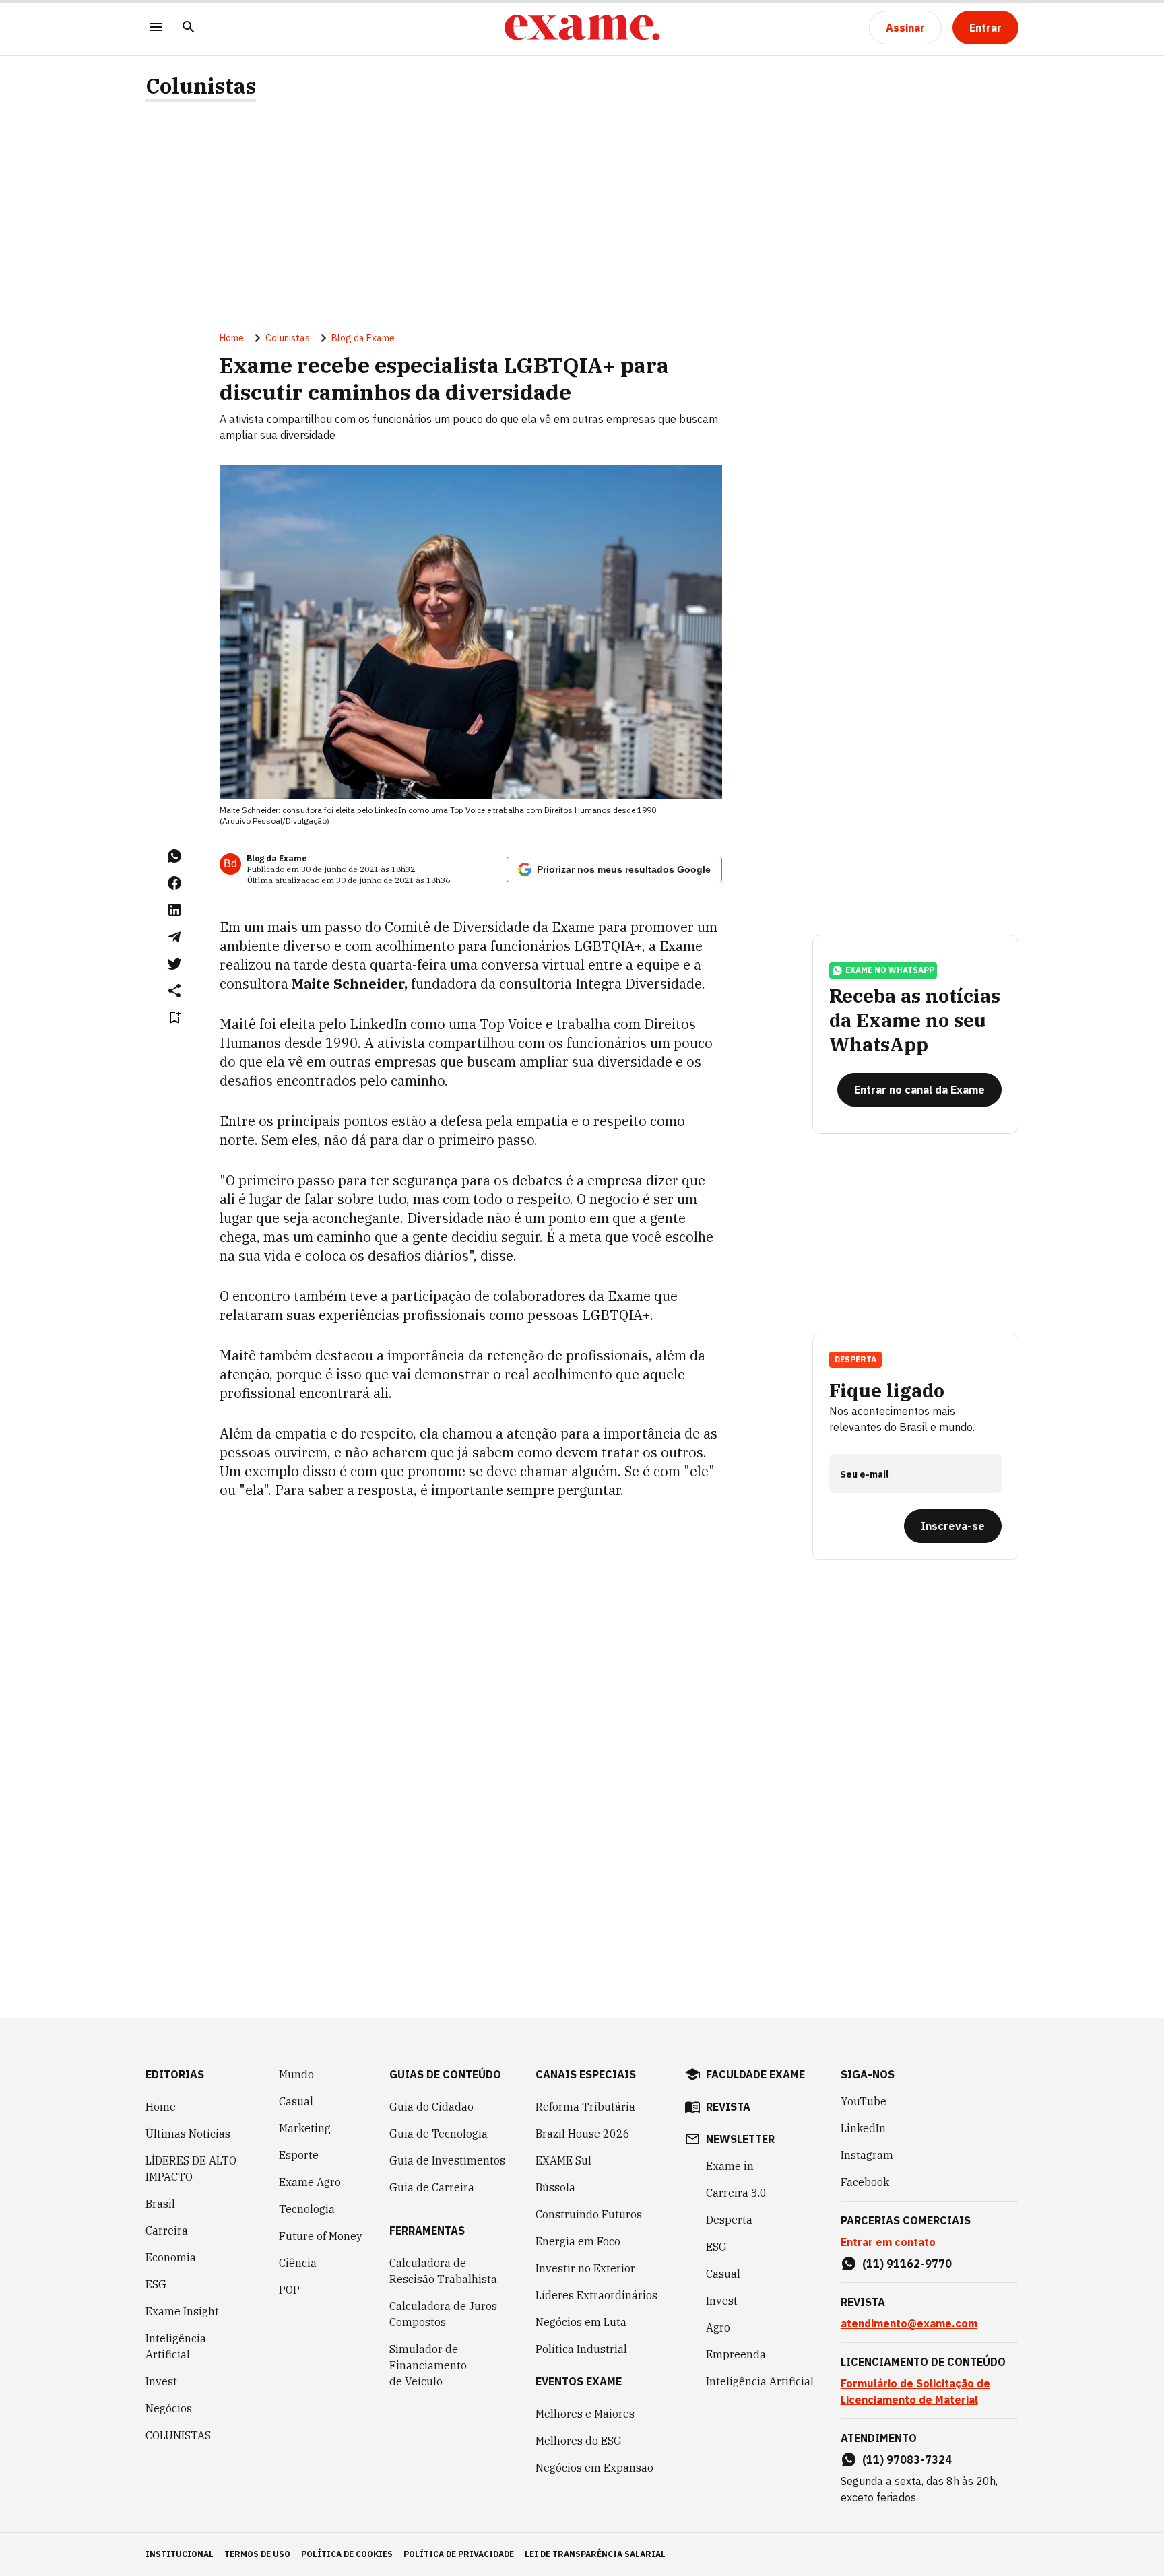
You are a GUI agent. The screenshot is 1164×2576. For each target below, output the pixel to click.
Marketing (305, 2128)
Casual (296, 2101)
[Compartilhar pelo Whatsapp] (174, 856)
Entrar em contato (888, 2242)
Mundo (296, 2074)
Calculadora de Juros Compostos (443, 2314)
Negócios (169, 2408)
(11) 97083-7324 (907, 2459)
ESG (156, 2284)
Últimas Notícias (188, 2134)
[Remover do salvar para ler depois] (174, 1018)
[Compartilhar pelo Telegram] (174, 937)
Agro (718, 2327)
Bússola (555, 2187)
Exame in (730, 2166)
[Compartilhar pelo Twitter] (174, 964)
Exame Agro (310, 2182)
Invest (161, 2381)
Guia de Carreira (432, 2187)
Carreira (167, 2231)
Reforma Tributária (585, 2107)
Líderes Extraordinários (596, 2295)
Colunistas (201, 86)
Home (232, 338)
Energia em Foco (578, 2241)
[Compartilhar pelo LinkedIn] (174, 910)
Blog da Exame (363, 338)
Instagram (867, 2155)
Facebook (865, 2182)
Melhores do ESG (579, 2441)
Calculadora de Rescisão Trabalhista (443, 2271)
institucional (180, 2554)
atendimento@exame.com (909, 2323)
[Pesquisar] (189, 28)
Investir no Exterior (585, 2268)
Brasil (160, 2204)
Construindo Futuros (589, 2214)
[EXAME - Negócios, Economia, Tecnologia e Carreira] (582, 28)
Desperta (729, 2220)
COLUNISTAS (178, 2435)
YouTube (864, 2101)
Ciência (298, 2263)
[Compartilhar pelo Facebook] (174, 883)
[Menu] (156, 28)
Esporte (299, 2155)
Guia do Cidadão (431, 2107)
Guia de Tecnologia (439, 2134)
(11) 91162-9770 (907, 2264)
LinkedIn (863, 2128)
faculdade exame (755, 2074)
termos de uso (257, 2554)
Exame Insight (182, 2311)
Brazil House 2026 (583, 2134)
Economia (171, 2257)
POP (289, 2290)
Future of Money (321, 2236)
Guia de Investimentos (447, 2160)
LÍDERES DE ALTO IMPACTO (191, 2169)
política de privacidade (459, 2554)
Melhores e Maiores (585, 2414)
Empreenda (736, 2354)
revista (728, 2107)
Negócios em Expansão (594, 2468)
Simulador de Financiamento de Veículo (428, 2365)
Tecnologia (307, 2209)
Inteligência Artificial (176, 2346)
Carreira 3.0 (736, 2193)
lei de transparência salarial (595, 2554)
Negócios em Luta (581, 2322)
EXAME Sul (563, 2160)
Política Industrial (581, 2349)
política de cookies (347, 2554)
